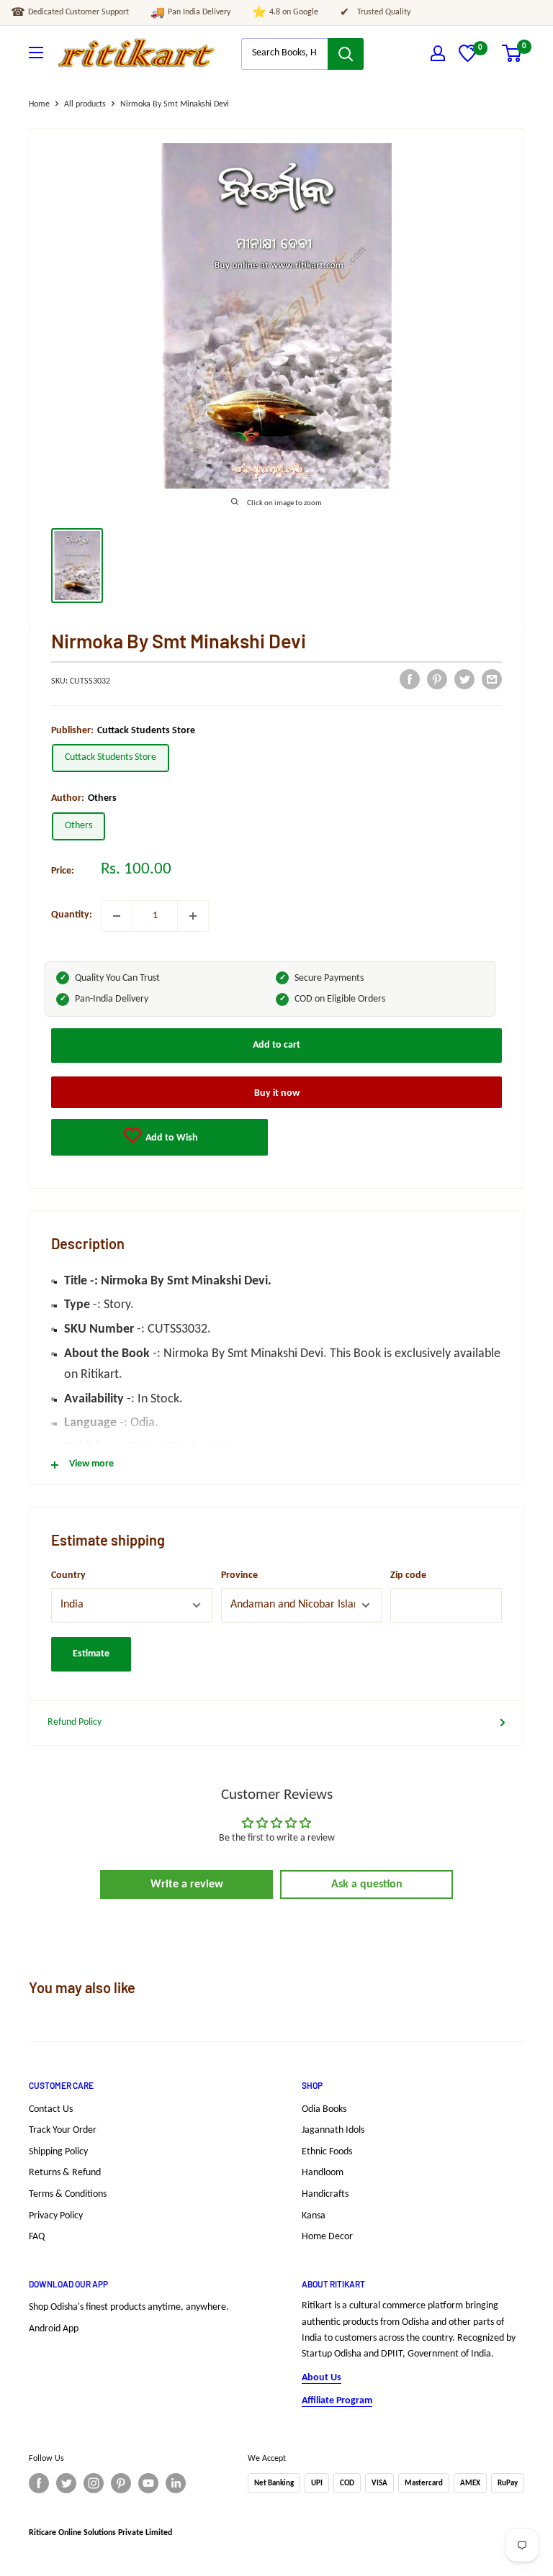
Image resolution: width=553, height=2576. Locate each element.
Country (68, 1575)
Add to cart (276, 1045)
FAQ (37, 2237)
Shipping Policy (58, 2152)
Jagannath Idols (333, 2130)
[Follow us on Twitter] (66, 2483)
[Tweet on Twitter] (464, 679)
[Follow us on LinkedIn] (176, 2483)
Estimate (91, 1654)
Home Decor (327, 2237)
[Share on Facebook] (410, 679)
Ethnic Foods (327, 2152)
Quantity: (72, 915)
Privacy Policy (56, 2216)
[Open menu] (36, 53)
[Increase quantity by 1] (193, 916)
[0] (468, 59)
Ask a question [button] (367, 1885)
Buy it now (277, 1093)
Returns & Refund (65, 2173)
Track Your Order (63, 2130)
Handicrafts (325, 2194)
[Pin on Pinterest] (437, 679)
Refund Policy (75, 1722)
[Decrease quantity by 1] (117, 916)
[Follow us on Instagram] (94, 2483)
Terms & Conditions (68, 2194)
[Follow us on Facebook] (39, 2483)
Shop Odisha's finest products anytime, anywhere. (129, 2307)
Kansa (314, 2216)
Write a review (187, 1885)
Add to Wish (171, 1138)
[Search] (346, 54)
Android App (54, 2329)
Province (239, 1575)
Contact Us (51, 2109)
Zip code (408, 1575)
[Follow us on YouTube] (148, 2483)
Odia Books (324, 2109)
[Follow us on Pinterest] (121, 2483)
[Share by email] (492, 679)
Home (39, 104)
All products (85, 104)
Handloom (323, 2173)
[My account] (438, 53)
